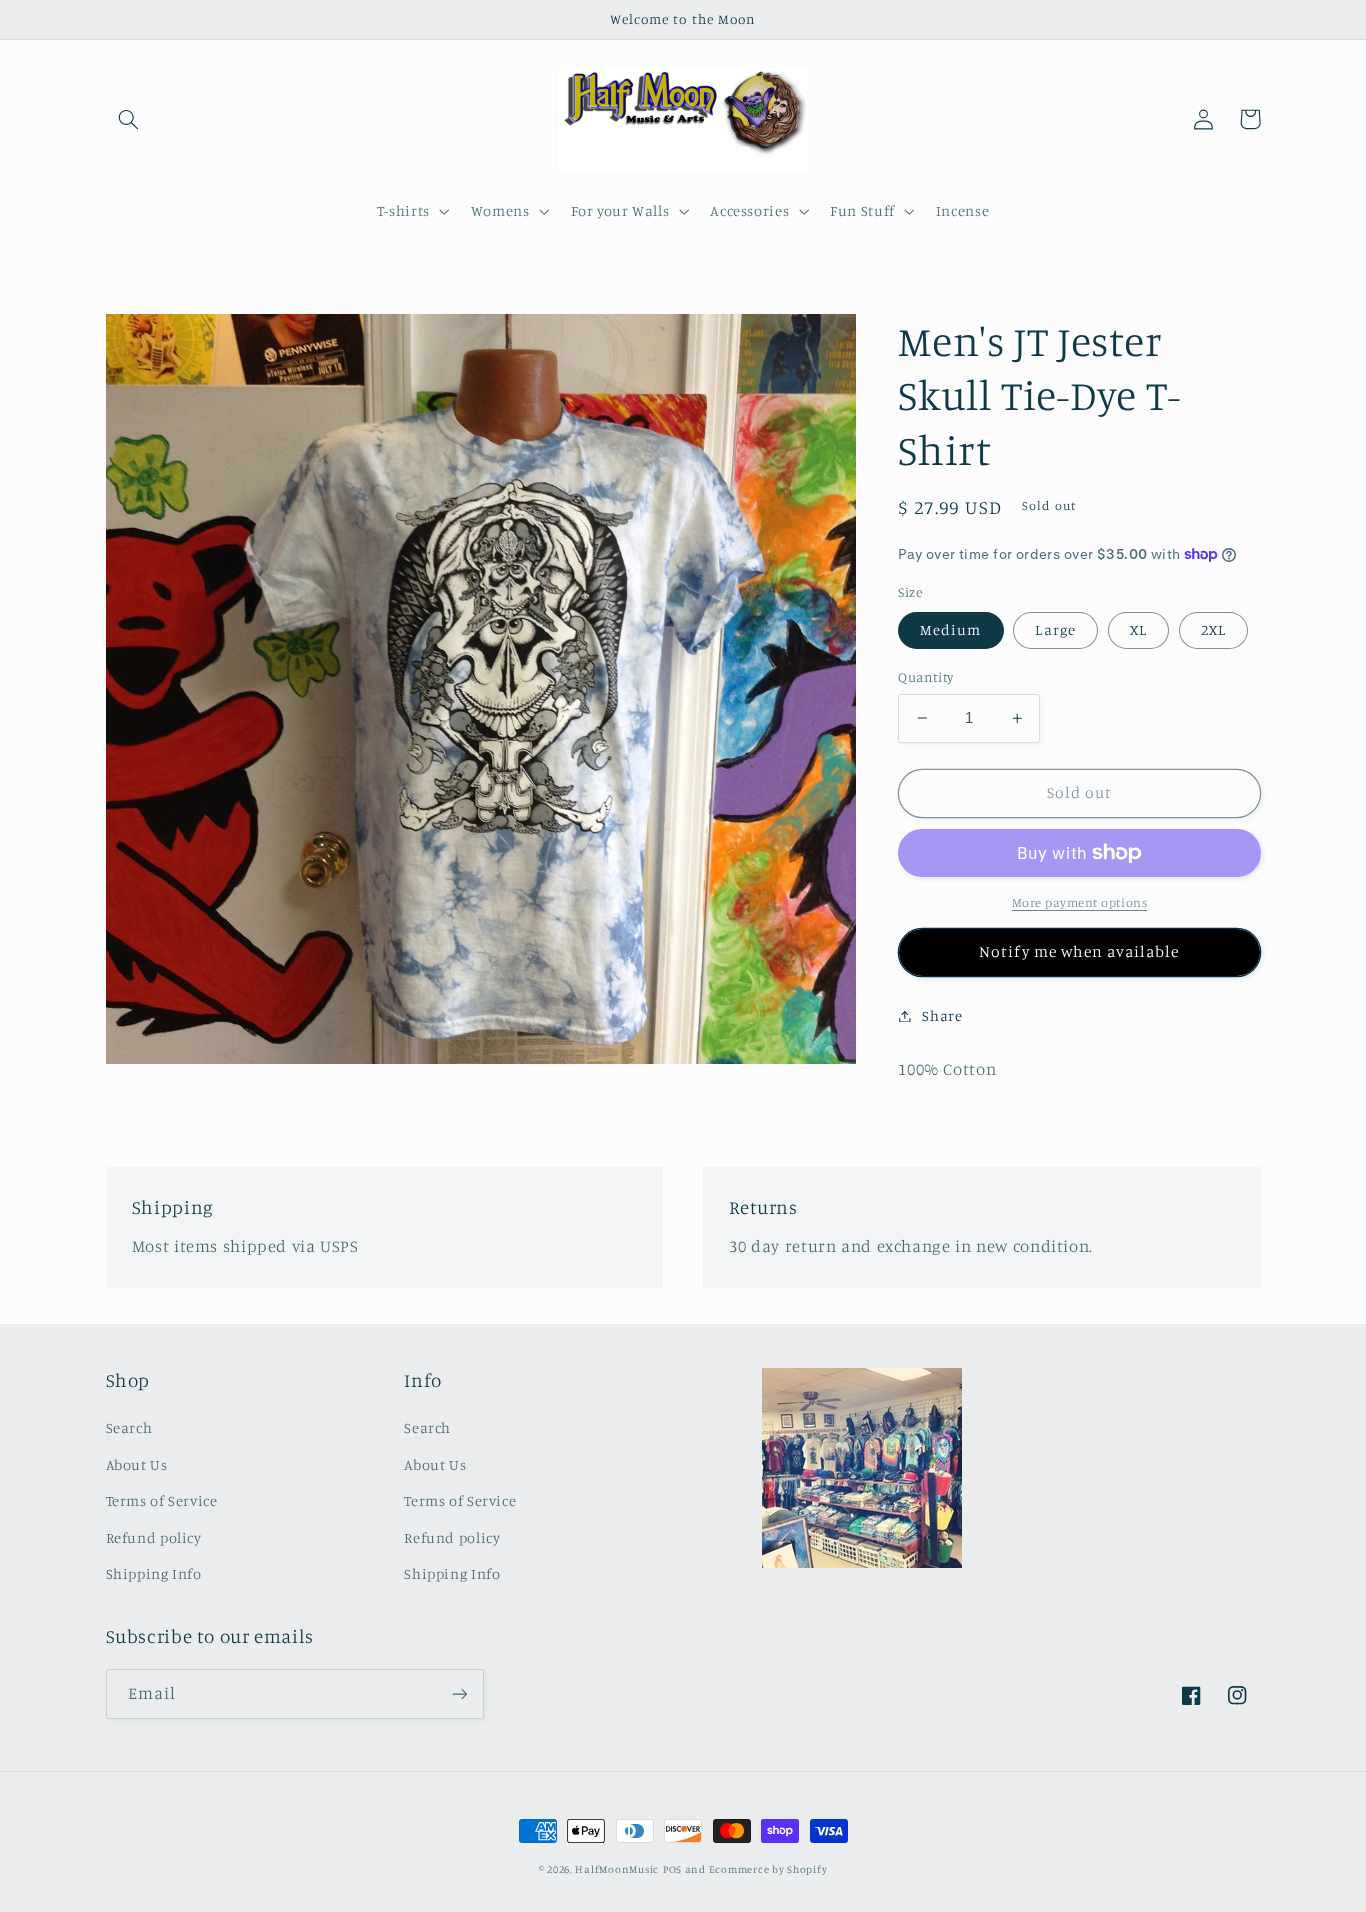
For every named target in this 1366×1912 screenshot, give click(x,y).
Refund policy (154, 1537)
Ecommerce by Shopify (768, 1869)
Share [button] (942, 1015)
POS (672, 1869)
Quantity (925, 677)
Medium (950, 629)
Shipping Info (154, 1573)
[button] (129, 119)
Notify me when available (1079, 951)
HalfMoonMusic (617, 1869)
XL (1138, 629)
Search (129, 1427)
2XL (1213, 629)
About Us (137, 1464)
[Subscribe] (459, 1693)
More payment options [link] (1080, 902)
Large (1055, 629)
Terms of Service (162, 1500)
